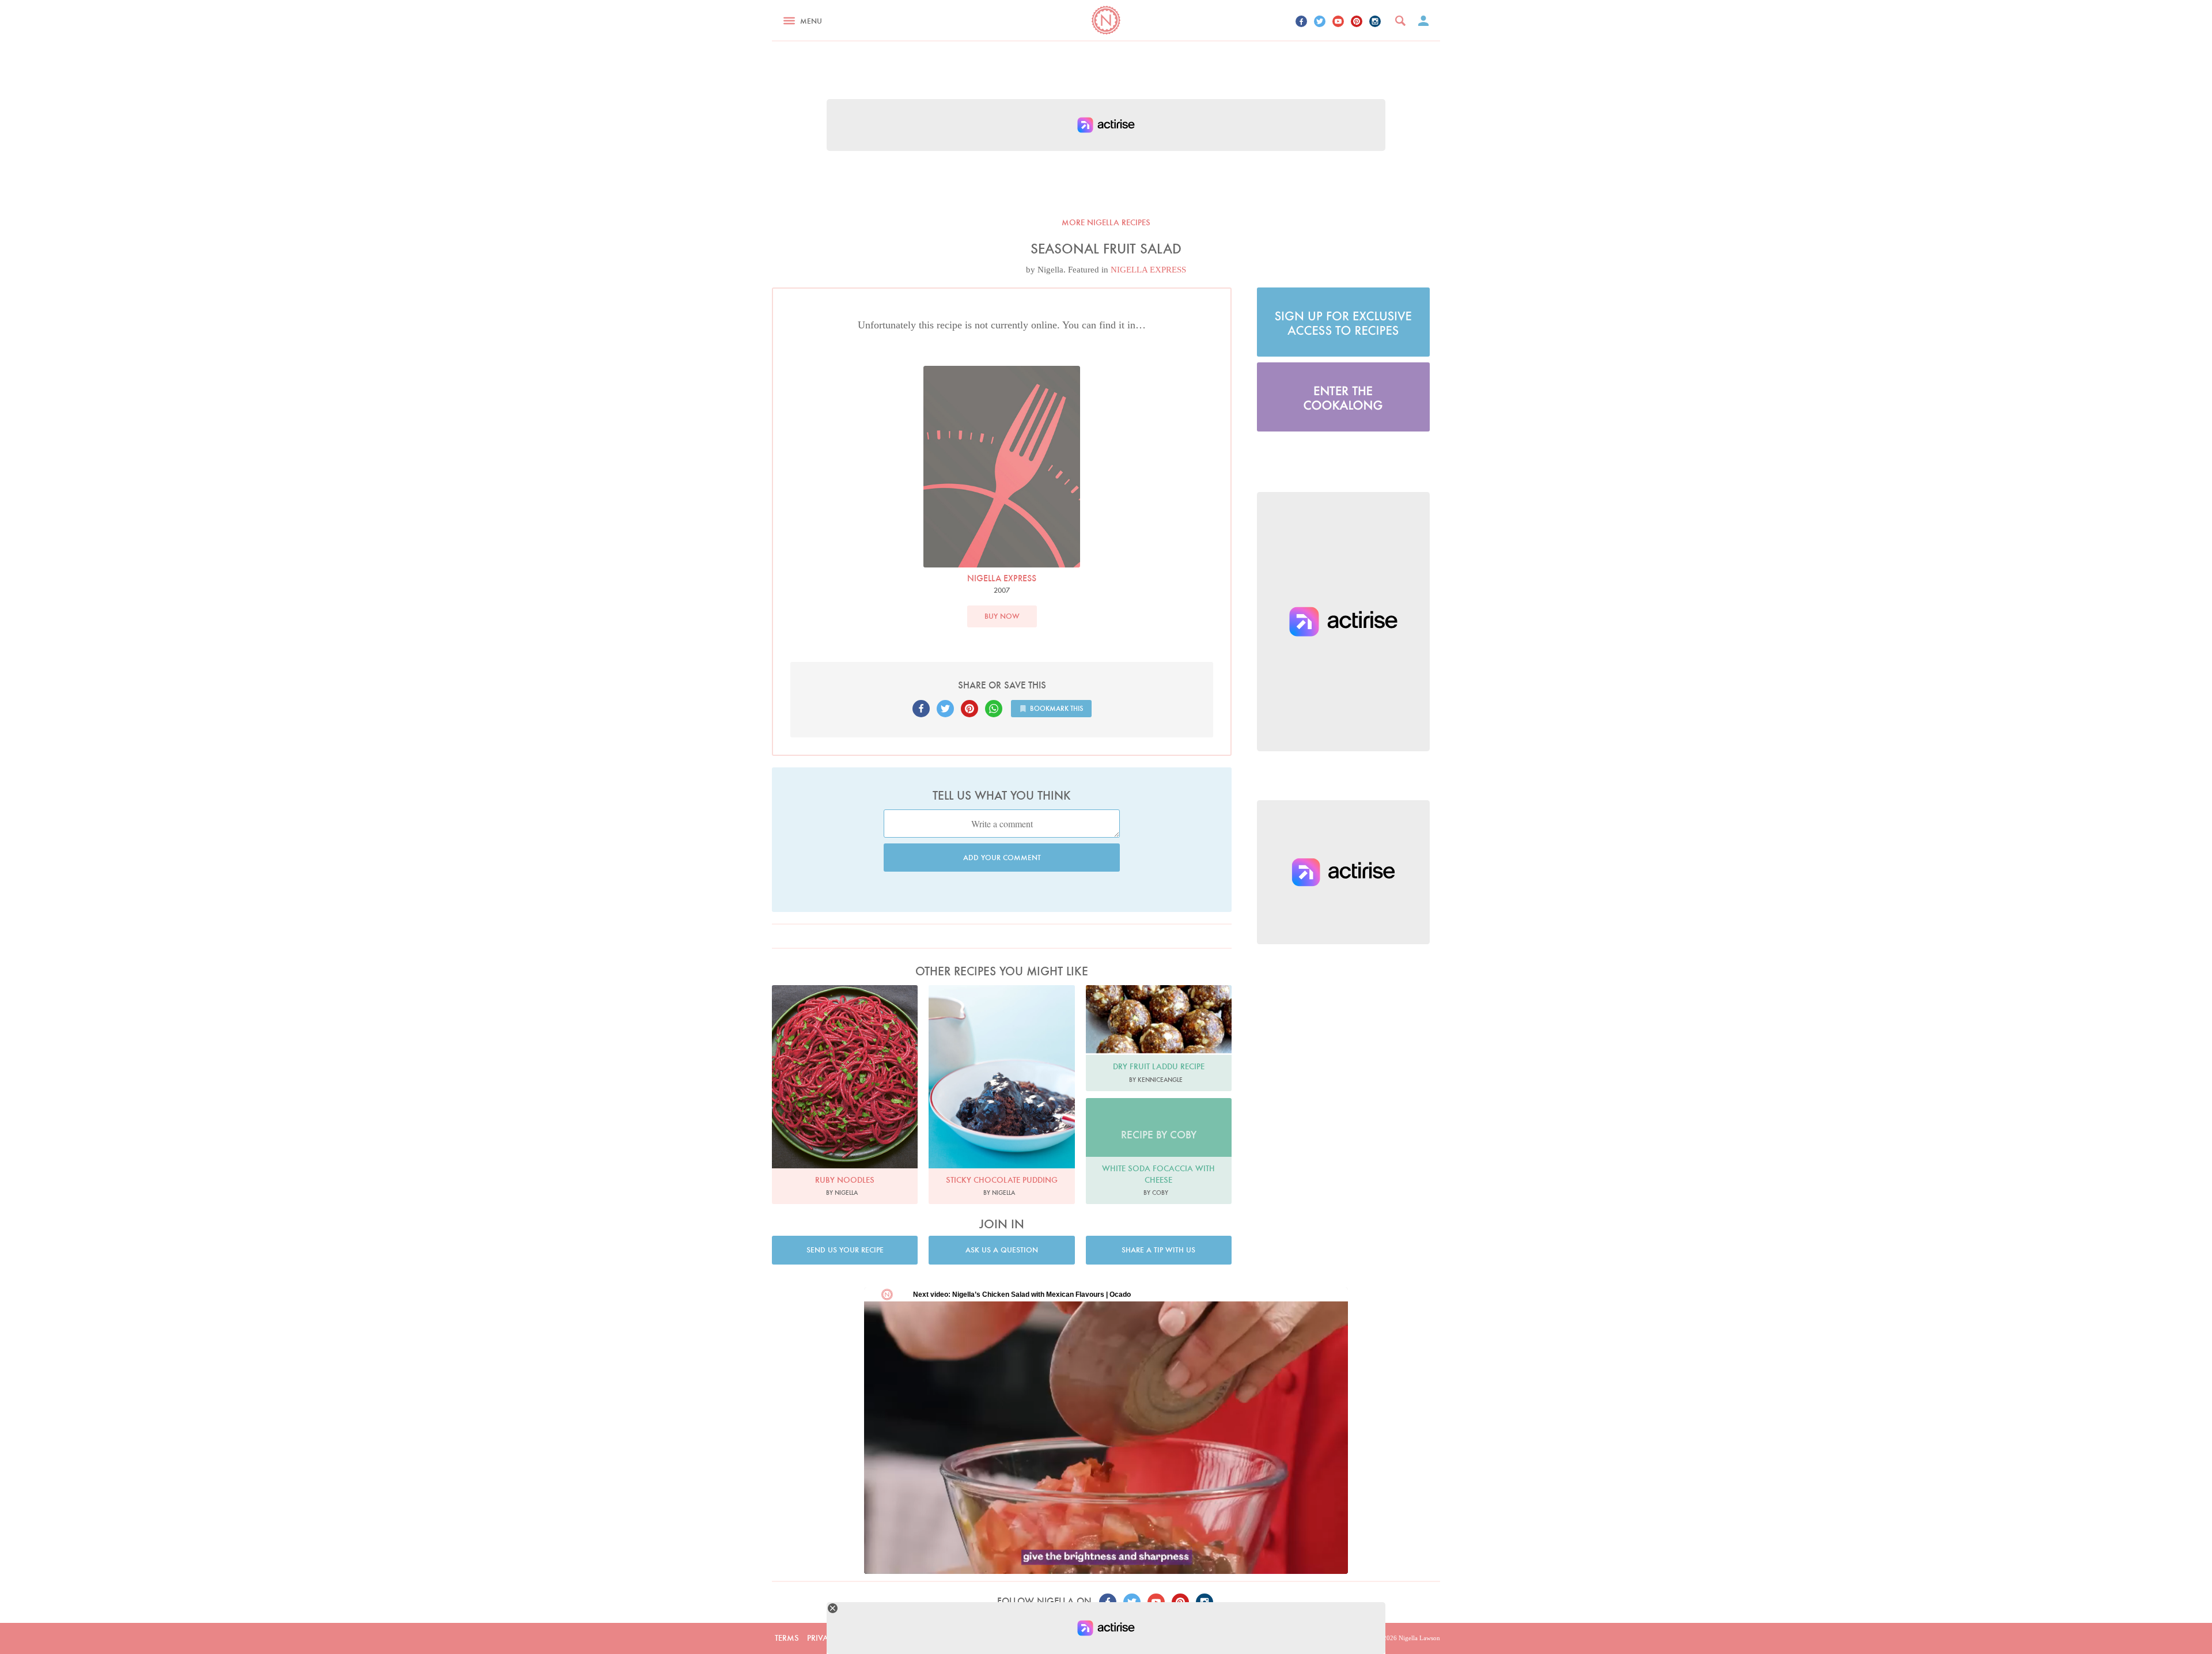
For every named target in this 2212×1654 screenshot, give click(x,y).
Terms (787, 1638)
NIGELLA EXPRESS (1148, 270)
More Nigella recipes (1106, 222)
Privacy (823, 1638)
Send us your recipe (845, 1250)
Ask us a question (1002, 1250)
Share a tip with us (1158, 1250)
